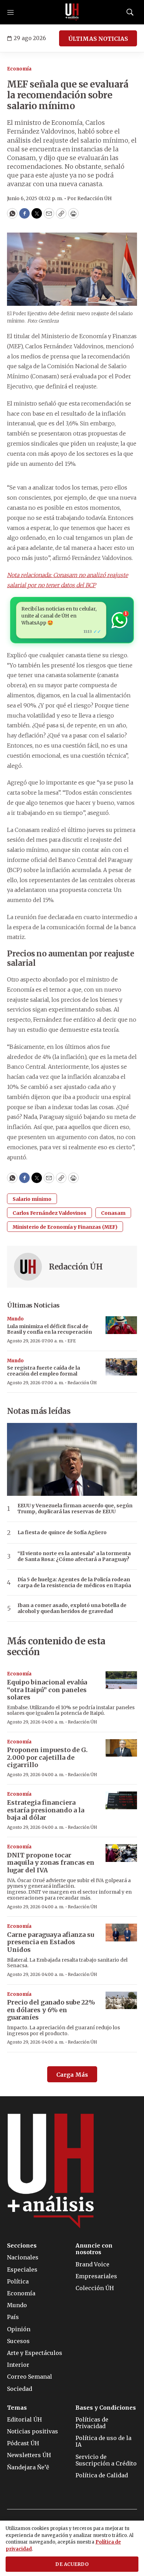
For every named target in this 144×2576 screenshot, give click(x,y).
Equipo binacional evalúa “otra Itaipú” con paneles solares (47, 1690)
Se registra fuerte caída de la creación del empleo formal (44, 1371)
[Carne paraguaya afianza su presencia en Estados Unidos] (121, 1933)
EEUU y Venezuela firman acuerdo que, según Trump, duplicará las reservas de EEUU (75, 1509)
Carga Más (72, 2075)
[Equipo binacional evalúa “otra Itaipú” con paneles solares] (121, 1680)
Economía (19, 69)
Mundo (15, 1319)
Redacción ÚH (76, 1267)
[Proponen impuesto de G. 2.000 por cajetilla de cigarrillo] (121, 1748)
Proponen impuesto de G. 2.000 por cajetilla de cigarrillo (47, 1757)
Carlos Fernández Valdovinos (49, 1213)
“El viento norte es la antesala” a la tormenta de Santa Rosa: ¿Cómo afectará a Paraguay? (74, 1556)
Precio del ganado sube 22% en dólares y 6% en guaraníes (51, 2010)
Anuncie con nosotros (94, 2249)
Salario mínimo (32, 1199)
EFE (72, 1341)
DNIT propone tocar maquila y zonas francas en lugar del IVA (51, 1863)
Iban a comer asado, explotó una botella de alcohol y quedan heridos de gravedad (72, 1608)
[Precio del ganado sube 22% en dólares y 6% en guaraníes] (121, 2001)
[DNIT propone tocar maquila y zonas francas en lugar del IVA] (121, 1853)
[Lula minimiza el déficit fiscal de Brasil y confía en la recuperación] (121, 1325)
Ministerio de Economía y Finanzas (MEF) (65, 1227)
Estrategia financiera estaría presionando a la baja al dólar (46, 1810)
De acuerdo (72, 2564)
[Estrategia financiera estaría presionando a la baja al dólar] (121, 1800)
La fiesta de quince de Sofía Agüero (62, 1533)
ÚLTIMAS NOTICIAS (98, 39)
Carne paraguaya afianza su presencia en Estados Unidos (51, 1942)
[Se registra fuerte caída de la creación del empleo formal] (121, 1367)
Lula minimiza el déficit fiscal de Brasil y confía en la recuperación (49, 1329)
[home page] (72, 12)
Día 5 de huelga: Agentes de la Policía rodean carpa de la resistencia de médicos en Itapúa (74, 1583)
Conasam (113, 1213)
